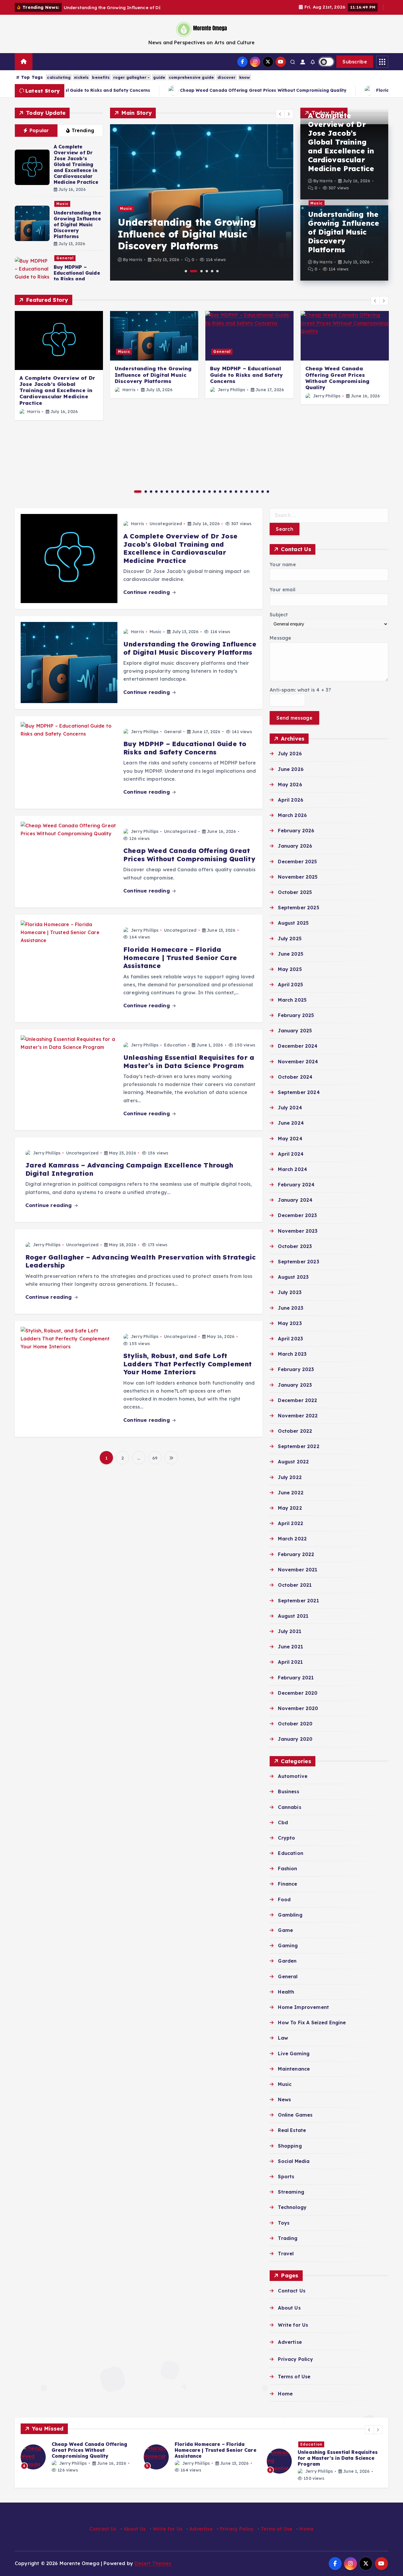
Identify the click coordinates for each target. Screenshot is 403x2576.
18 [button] (231, 492)
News (284, 2100)
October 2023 (295, 1246)
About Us (289, 2308)
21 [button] (247, 492)
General (65, 258)
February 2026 (296, 831)
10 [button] (188, 492)
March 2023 (292, 1354)
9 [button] (183, 492)
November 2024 (298, 1062)
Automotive (293, 1776)
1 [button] (186, 271)
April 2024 (291, 1154)
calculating (59, 77)
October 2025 (295, 892)
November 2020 (298, 1708)
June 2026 (291, 769)
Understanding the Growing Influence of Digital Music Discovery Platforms (77, 225)
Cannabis (289, 1807)
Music (62, 204)
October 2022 (295, 1431)
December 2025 (297, 862)
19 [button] (236, 492)
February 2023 (296, 1370)
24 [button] (263, 492)
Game (285, 1930)
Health (286, 1992)
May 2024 (290, 1139)
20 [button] (241, 492)
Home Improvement (303, 2007)
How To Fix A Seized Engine (312, 2023)
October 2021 (295, 1585)
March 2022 (292, 1539)
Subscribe (355, 62)
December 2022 (298, 1400)
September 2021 (298, 1601)
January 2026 (295, 846)
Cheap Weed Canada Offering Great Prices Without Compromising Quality (136, 90)
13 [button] (204, 492)
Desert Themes (153, 2563)
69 (155, 1458)
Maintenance (294, 2069)
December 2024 (298, 1046)
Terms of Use (294, 2377)
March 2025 (292, 1000)
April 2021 (290, 1662)
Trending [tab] (83, 130)
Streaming (291, 2192)
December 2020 (298, 1693)
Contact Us (292, 2291)
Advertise (290, 2342)
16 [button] (220, 492)
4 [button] (207, 271)
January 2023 (295, 1385)
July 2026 (290, 754)
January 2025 (295, 1031)
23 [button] (257, 492)
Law (283, 2038)
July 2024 (290, 1108)
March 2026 (292, 815)
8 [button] (178, 492)
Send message (294, 718)
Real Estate (292, 2130)
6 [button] (217, 271)
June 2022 (291, 1493)
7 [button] (172, 492)
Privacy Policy (295, 2359)
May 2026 (290, 785)
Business (288, 1791)
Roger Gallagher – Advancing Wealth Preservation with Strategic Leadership (141, 1261)
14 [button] (209, 492)
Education (175, 1045)
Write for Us (293, 2325)
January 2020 (295, 1739)
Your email (282, 589)
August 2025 (293, 923)
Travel (286, 2254)
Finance (287, 1884)
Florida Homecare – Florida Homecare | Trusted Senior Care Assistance (180, 958)
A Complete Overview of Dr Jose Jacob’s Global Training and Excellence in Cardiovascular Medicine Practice (76, 164)
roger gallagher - (132, 77)
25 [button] (268, 492)
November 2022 (298, 1416)
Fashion (287, 1868)
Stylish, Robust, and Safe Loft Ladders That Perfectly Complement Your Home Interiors (187, 1364)
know (245, 77)
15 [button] (215, 492)
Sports (286, 2177)
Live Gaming (294, 2053)
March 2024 (293, 1169)
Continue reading (147, 592)
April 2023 (290, 1339)
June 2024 (291, 1123)
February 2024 (296, 1185)
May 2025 (290, 969)
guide (159, 77)
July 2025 (290, 939)
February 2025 (296, 1016)
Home (285, 2394)
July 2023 (290, 1293)
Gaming (288, 1945)
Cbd (283, 1822)
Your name (283, 564)
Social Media (294, 2161)
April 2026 (291, 800)
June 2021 (290, 1647)
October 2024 (295, 1077)
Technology (292, 2207)
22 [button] (252, 492)
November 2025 (298, 877)
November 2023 (298, 1231)
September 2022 (299, 1447)
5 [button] (212, 271)
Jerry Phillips (231, 390)
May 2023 (290, 1323)
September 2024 (299, 1092)
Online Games (295, 2115)
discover (226, 77)
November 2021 (298, 1570)
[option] (202, 202)
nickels (81, 77)
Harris (136, 260)
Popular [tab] (39, 130)
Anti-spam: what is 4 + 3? (300, 690)
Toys (284, 2223)
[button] (280, 114)
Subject (279, 615)
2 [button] (194, 271)
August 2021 (293, 1616)
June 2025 (290, 954)
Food (284, 1899)
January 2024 (295, 1200)
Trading (288, 2238)
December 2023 (297, 1216)
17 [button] (225, 492)
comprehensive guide (191, 77)
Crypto (286, 1838)
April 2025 (290, 985)
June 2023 (290, 1308)
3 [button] (201, 271)
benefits (101, 77)
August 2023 (293, 1277)
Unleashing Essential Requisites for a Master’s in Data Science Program (189, 1062)
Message (280, 638)
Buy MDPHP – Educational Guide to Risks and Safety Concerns (77, 276)
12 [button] (199, 492)
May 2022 (290, 1508)
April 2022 (291, 1524)
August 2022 (293, 1462)
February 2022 (296, 1554)
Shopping (290, 2146)
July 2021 (289, 1631)
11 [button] (194, 492)
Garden (287, 1961)
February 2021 (296, 1678)
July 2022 (290, 1477)
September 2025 (298, 908)
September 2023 (298, 1262)
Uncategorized (166, 524)
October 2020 (295, 1724)
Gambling (290, 1915)
